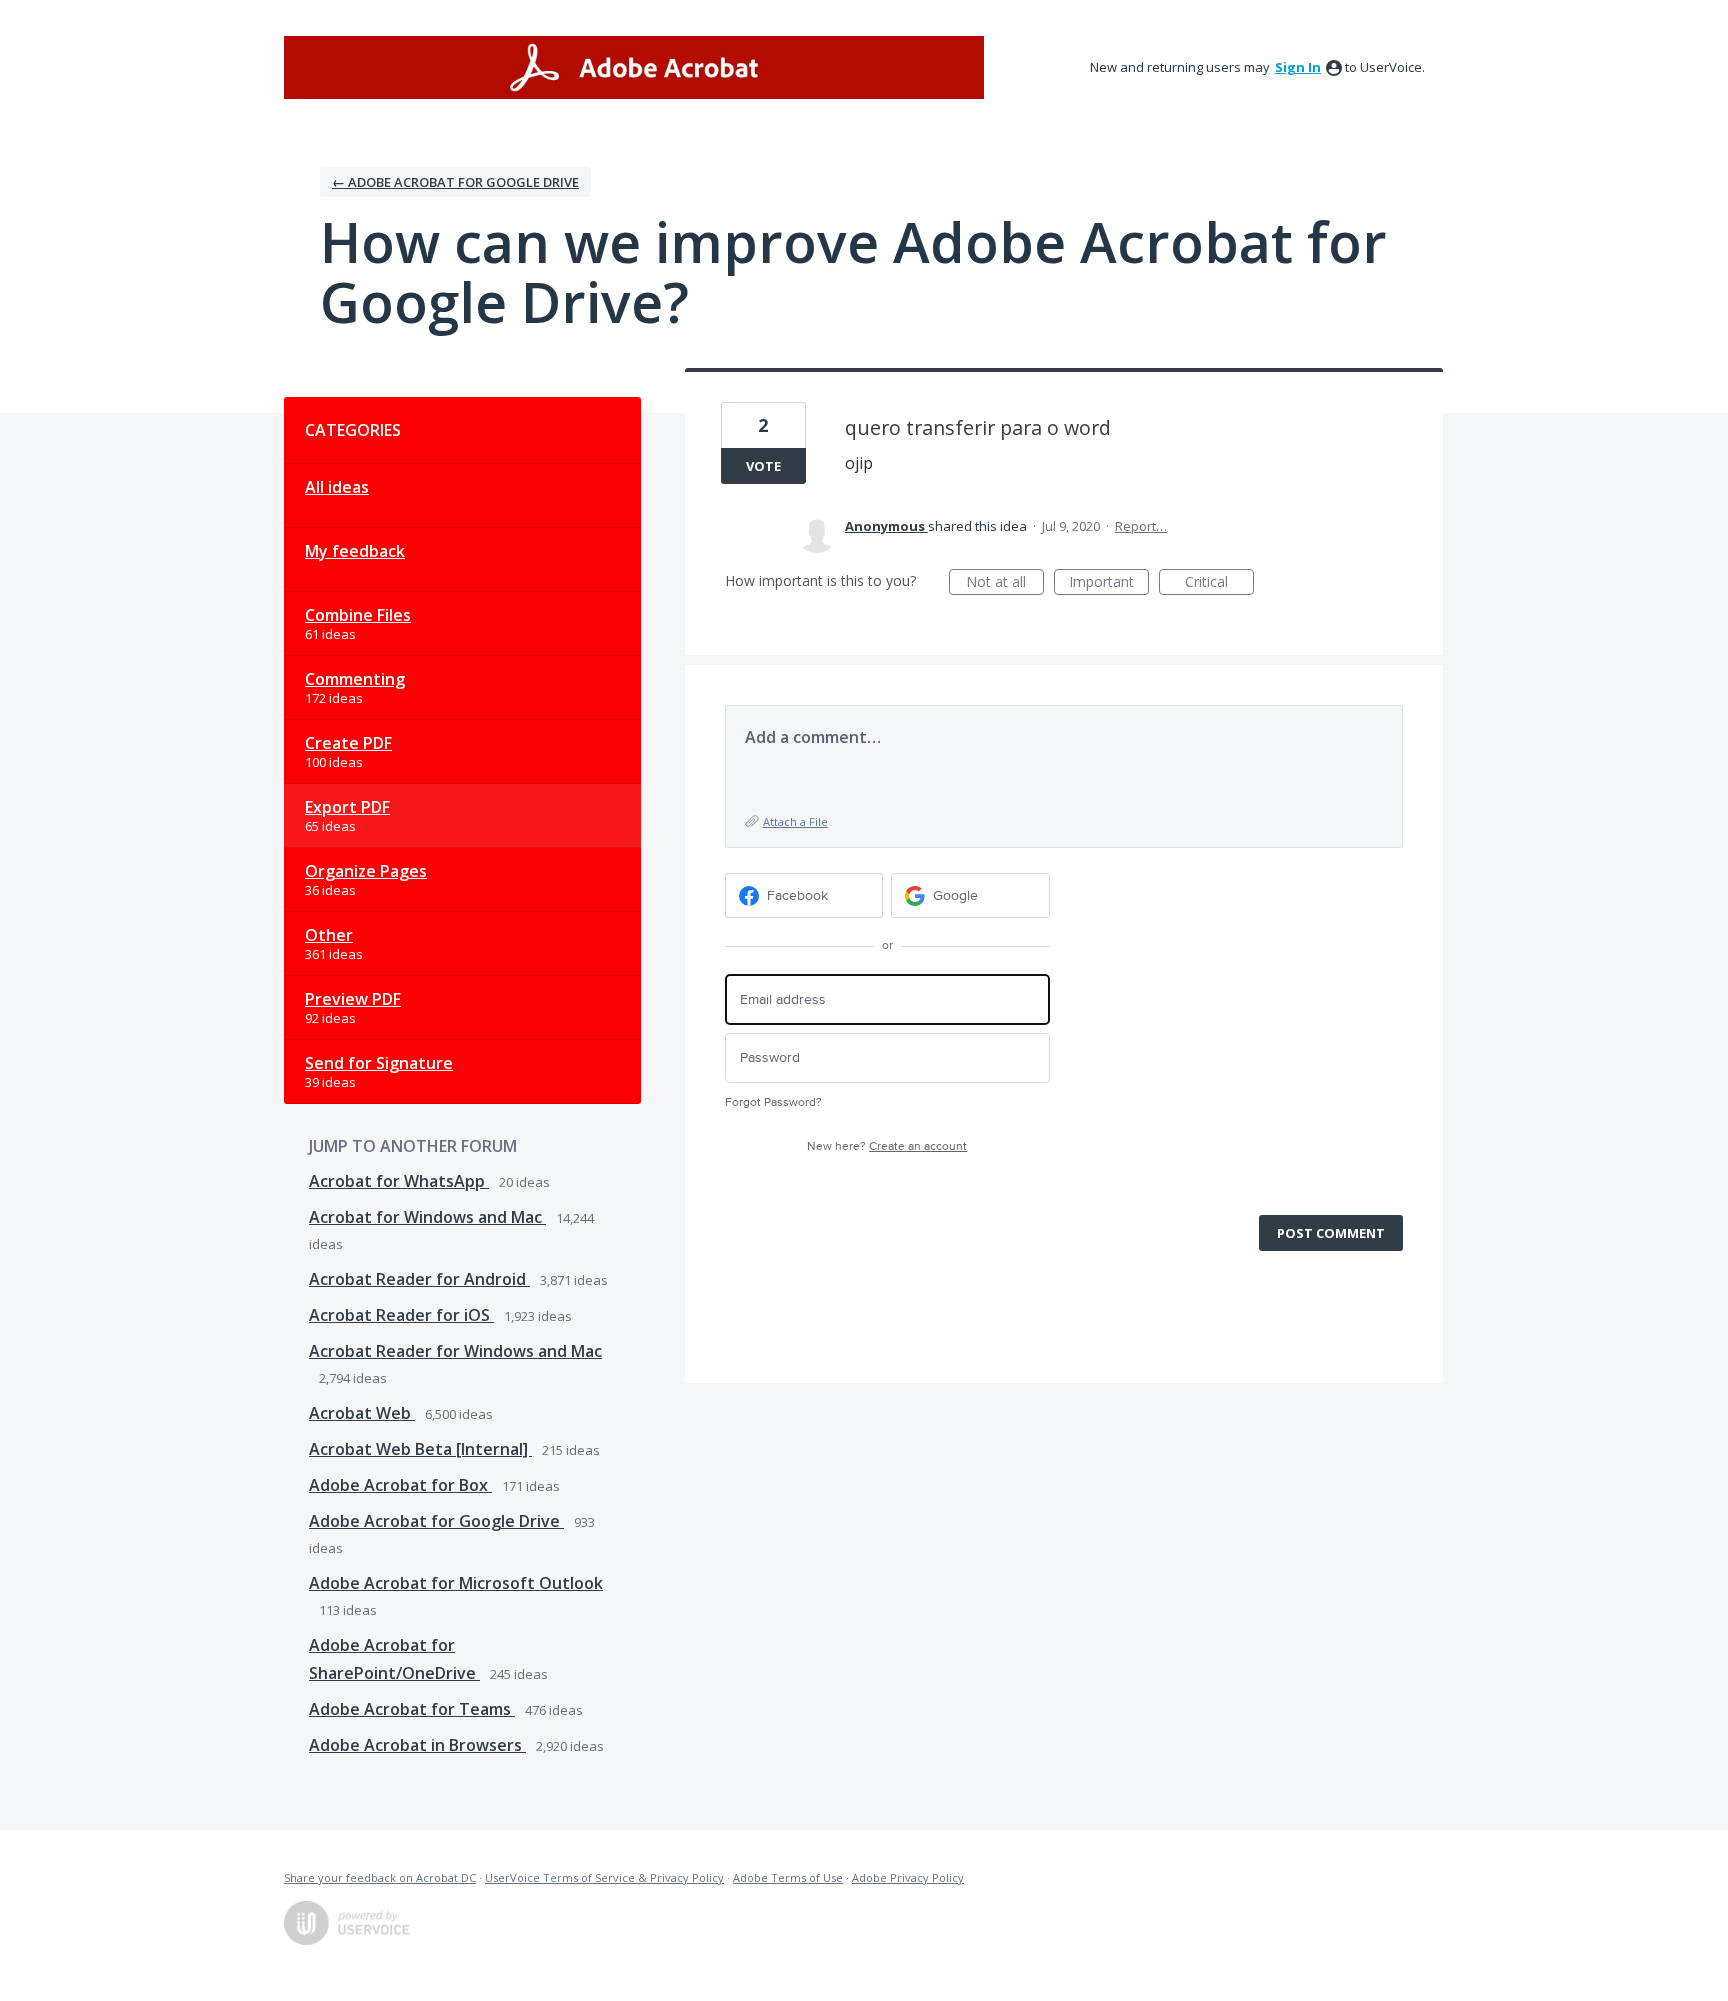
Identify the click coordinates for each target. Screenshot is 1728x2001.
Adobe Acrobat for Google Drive (436, 1521)
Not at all (1005, 583)
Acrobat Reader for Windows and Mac (455, 1351)
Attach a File (795, 821)
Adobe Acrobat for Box (400, 1485)
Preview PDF (353, 999)
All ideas (337, 487)
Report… (1141, 526)
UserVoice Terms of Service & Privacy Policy (604, 1877)
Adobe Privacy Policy (908, 1877)
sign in (1298, 67)
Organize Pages (366, 871)
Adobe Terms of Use (788, 1877)
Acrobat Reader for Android (419, 1279)
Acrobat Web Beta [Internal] (420, 1449)
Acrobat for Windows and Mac (427, 1217)
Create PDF (348, 743)
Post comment (1331, 1233)
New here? (887, 1146)
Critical (1219, 583)
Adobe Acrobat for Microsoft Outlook (456, 1583)
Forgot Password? (773, 1102)
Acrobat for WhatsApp (399, 1181)
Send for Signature (379, 1063)
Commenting (355, 679)
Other (329, 935)
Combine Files (358, 615)
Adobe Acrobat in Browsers (417, 1745)
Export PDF (347, 807)
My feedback (355, 551)
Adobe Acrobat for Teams (412, 1709)
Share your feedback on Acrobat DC (380, 1877)
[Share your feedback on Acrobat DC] (634, 67)
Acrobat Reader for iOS (401, 1315)
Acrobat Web (362, 1413)
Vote (763, 466)
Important (1109, 583)
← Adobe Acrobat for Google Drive (455, 182)
